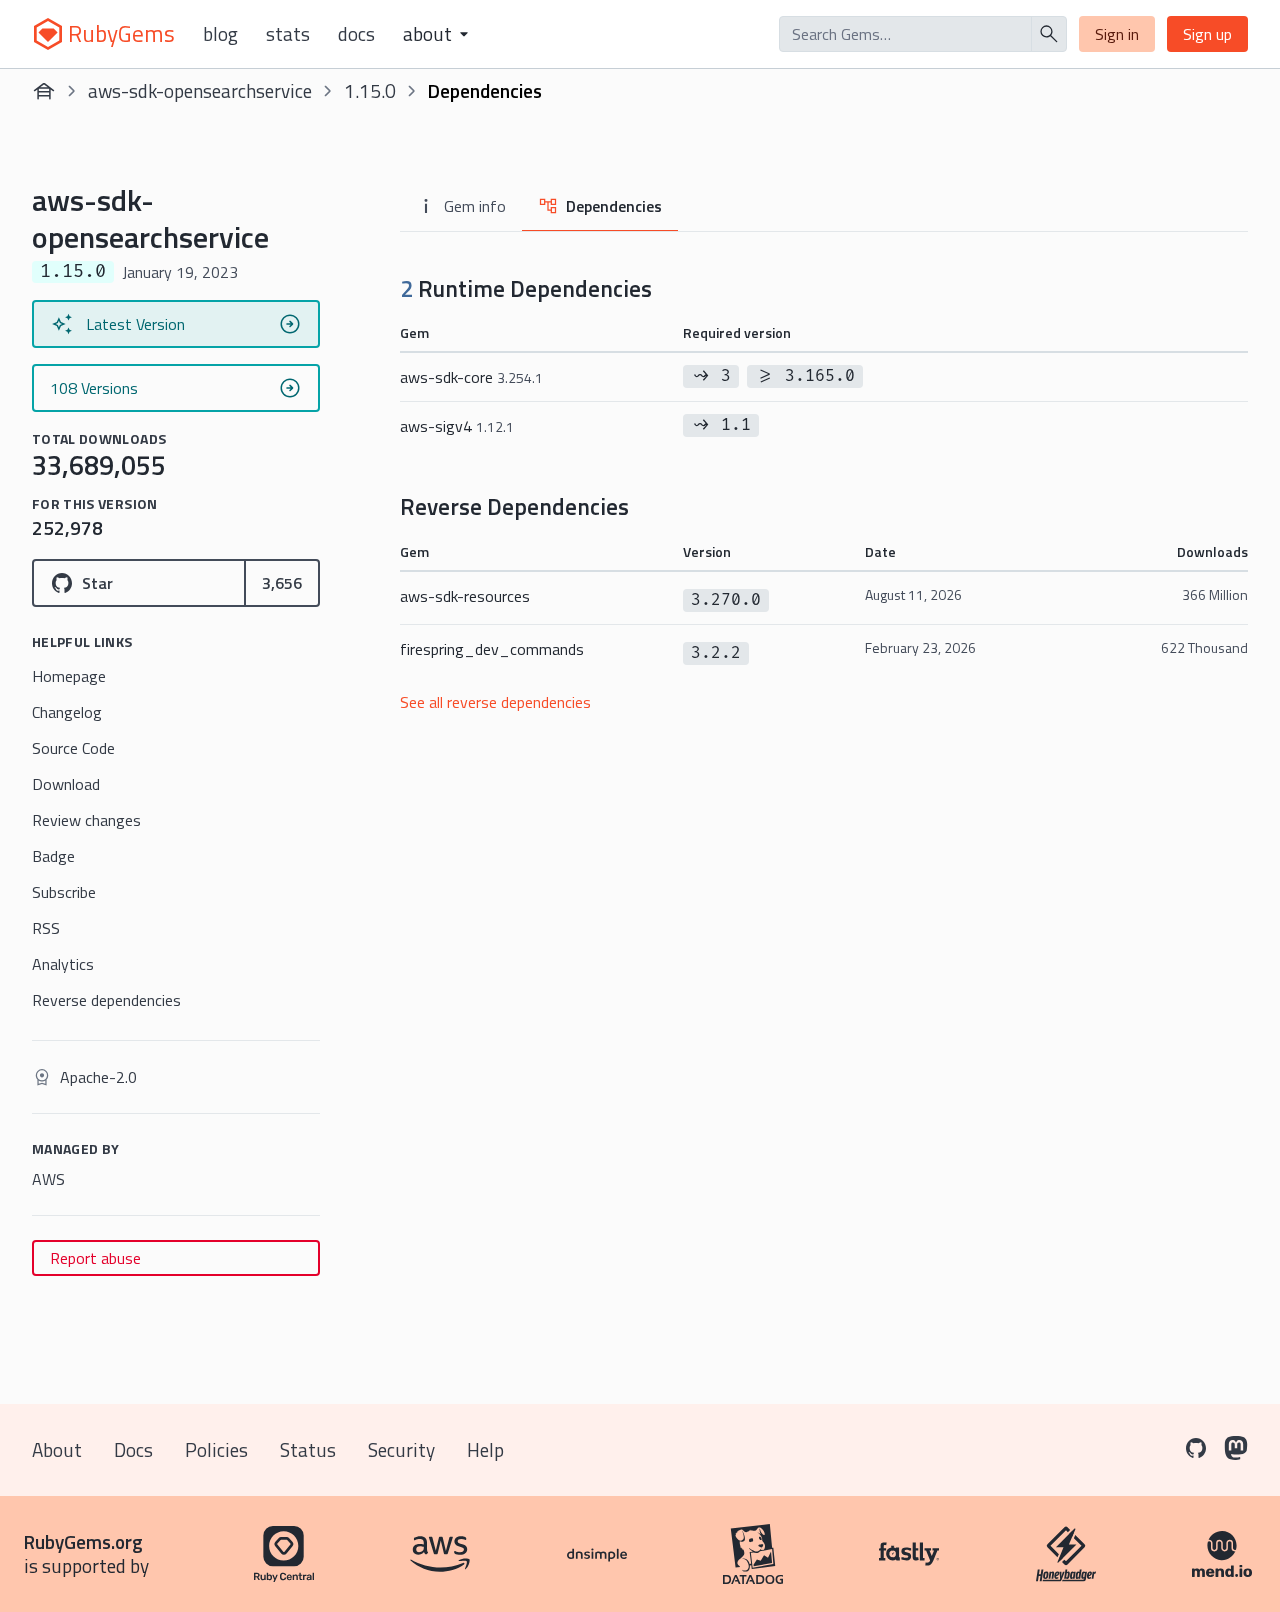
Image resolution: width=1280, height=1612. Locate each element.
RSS (46, 928)
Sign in (1117, 34)
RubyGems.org (83, 1541)
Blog (220, 34)
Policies (216, 1449)
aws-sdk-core (471, 377)
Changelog (67, 712)
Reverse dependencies (106, 1000)
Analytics (63, 964)
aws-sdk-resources (465, 596)
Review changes (86, 820)
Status (308, 1449)
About (57, 1449)
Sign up (1207, 34)
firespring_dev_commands (492, 649)
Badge (53, 856)
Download (66, 784)
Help (485, 1449)
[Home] (44, 91)
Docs (356, 34)
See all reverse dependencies (495, 702)
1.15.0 (370, 90)
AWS (48, 1179)
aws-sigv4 (457, 426)
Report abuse (95, 1258)
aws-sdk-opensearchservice (200, 90)
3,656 (282, 583)
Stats (288, 34)
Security (401, 1449)
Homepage (69, 676)
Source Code (73, 748)
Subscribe (64, 892)
